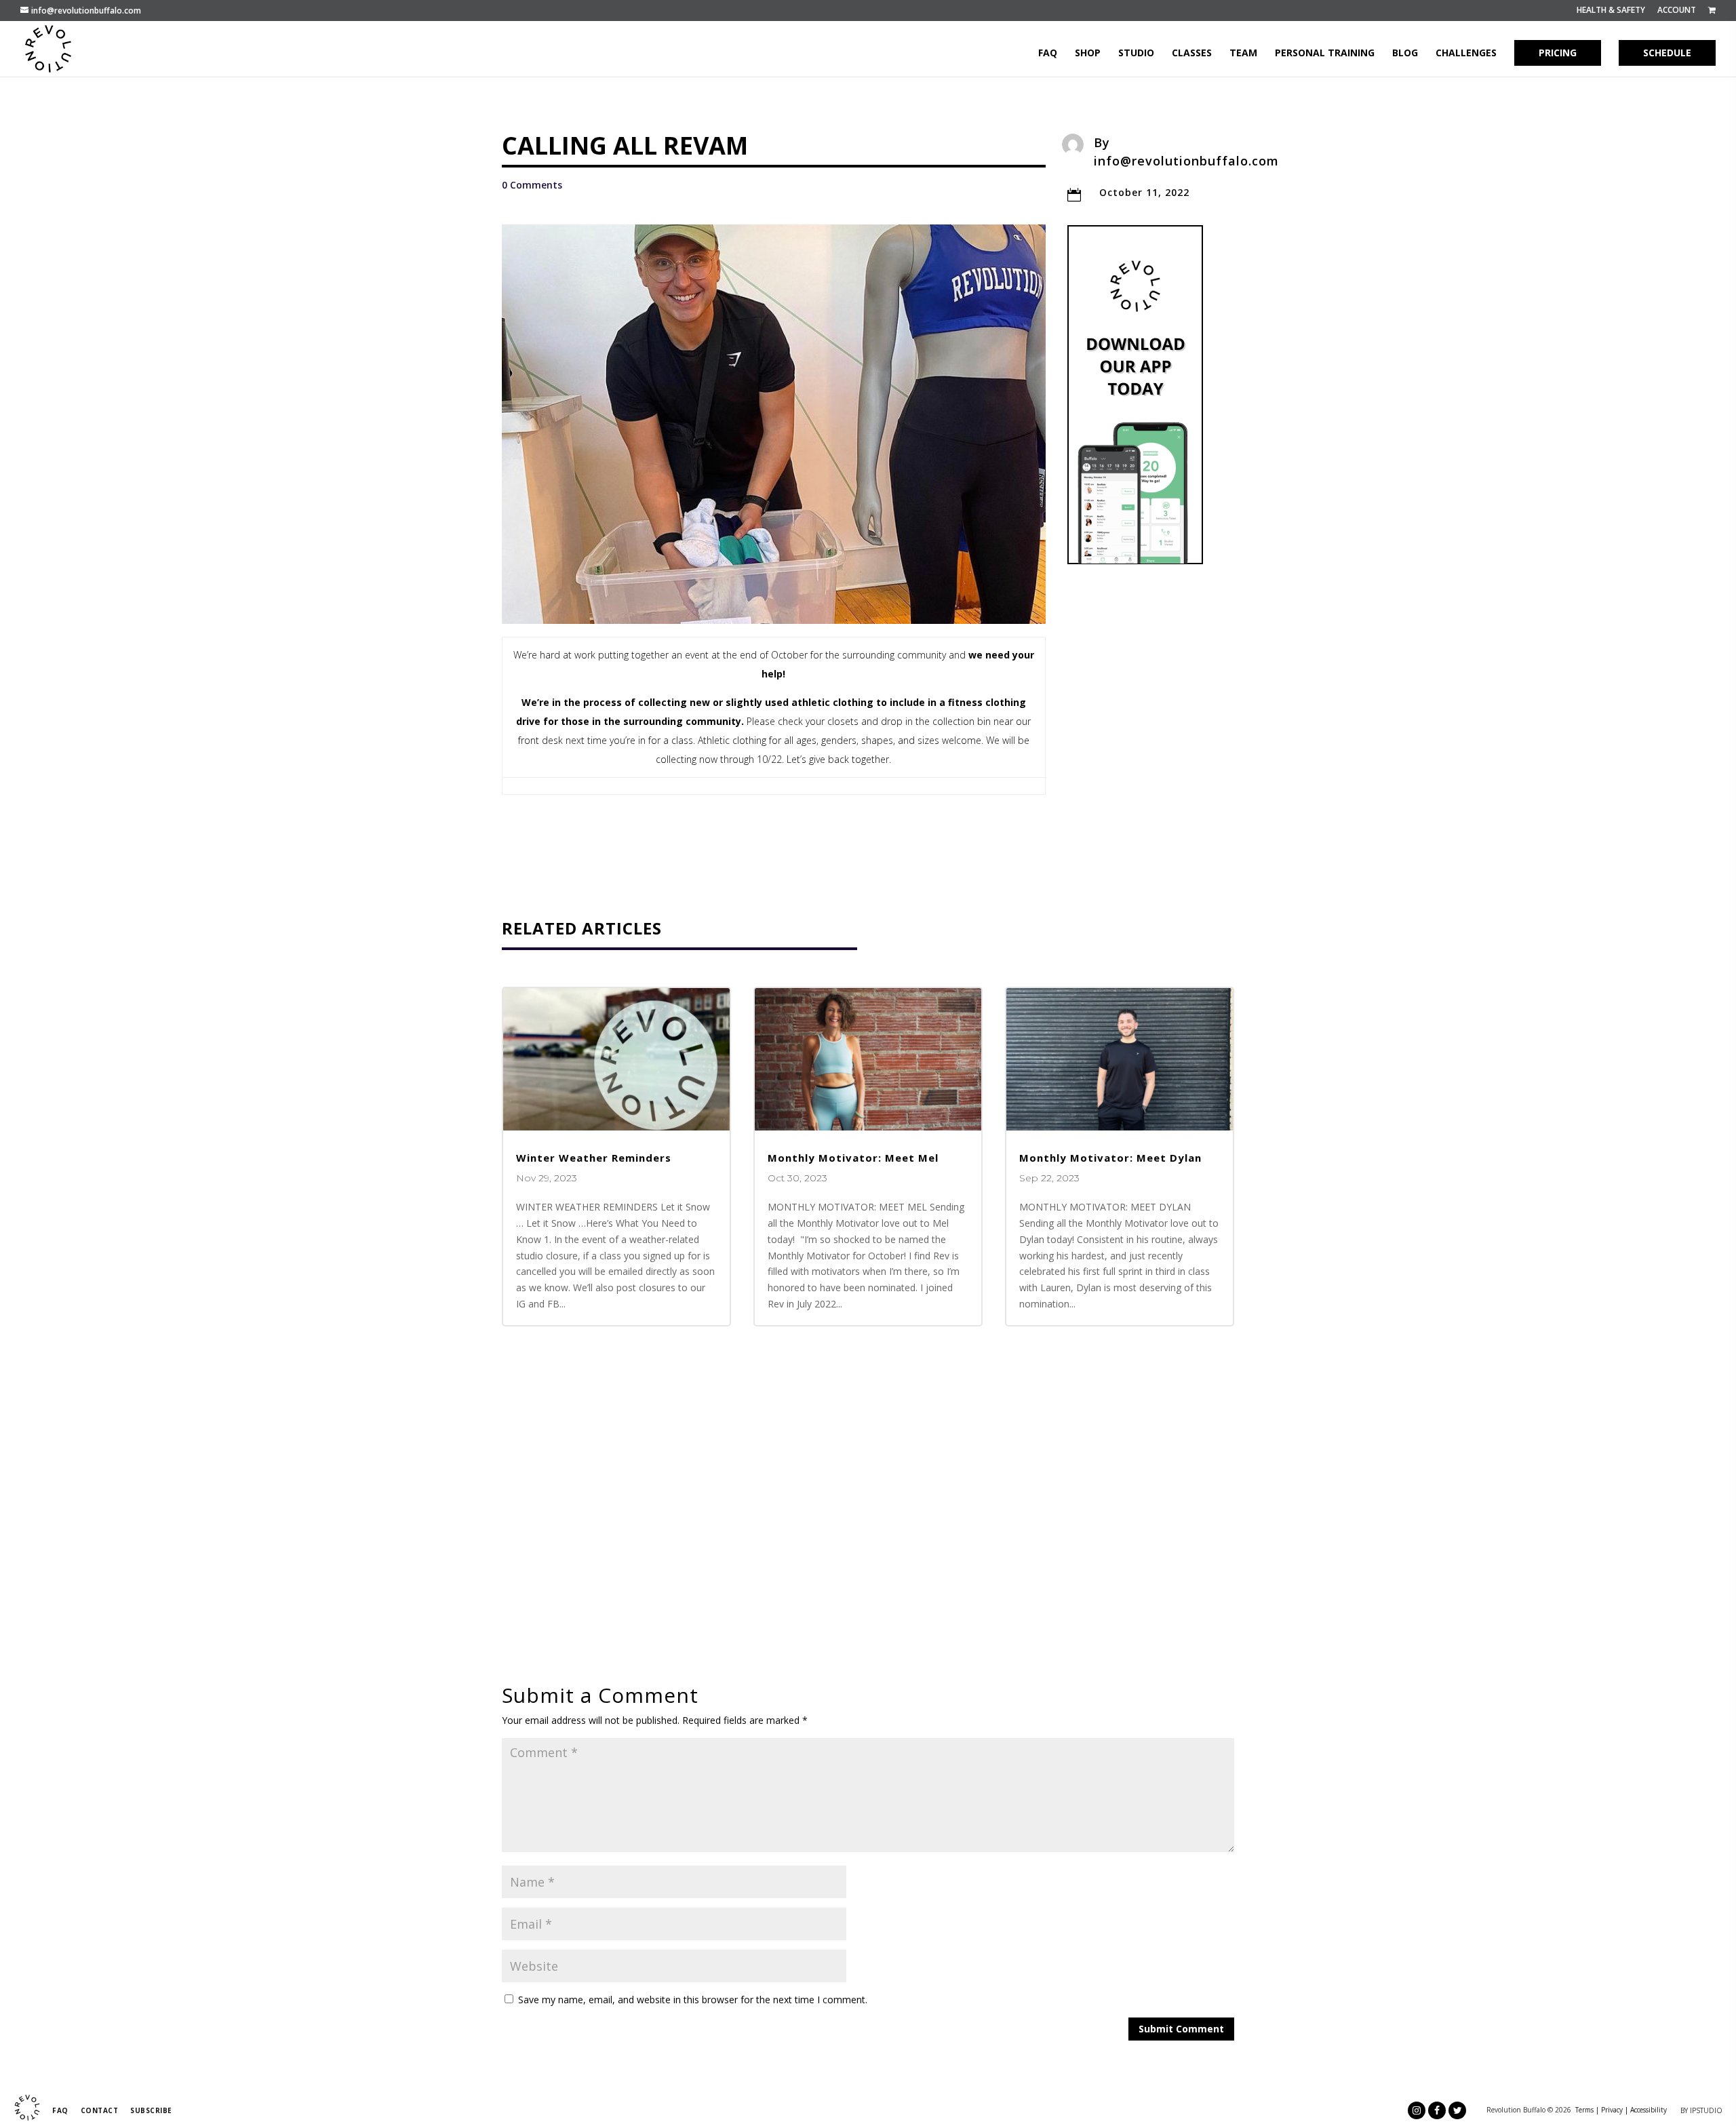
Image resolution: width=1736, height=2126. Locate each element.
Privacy (1612, 2110)
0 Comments (532, 185)
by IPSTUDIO (1701, 2110)
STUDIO (1136, 54)
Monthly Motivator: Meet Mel (853, 1158)
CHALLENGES (1466, 54)
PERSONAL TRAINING (1325, 54)
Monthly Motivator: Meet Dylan (1110, 1158)
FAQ (1048, 54)
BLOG (1405, 54)
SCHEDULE (1667, 53)
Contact (100, 2110)
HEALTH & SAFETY (1611, 11)
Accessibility (1649, 2110)
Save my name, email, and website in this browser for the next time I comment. (693, 2000)
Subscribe (151, 2110)
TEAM (1243, 54)
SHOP (1088, 54)
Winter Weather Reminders (594, 1158)
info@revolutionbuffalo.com (1186, 161)
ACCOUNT (1677, 11)
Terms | (1587, 2110)
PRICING (1558, 53)
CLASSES (1192, 54)
